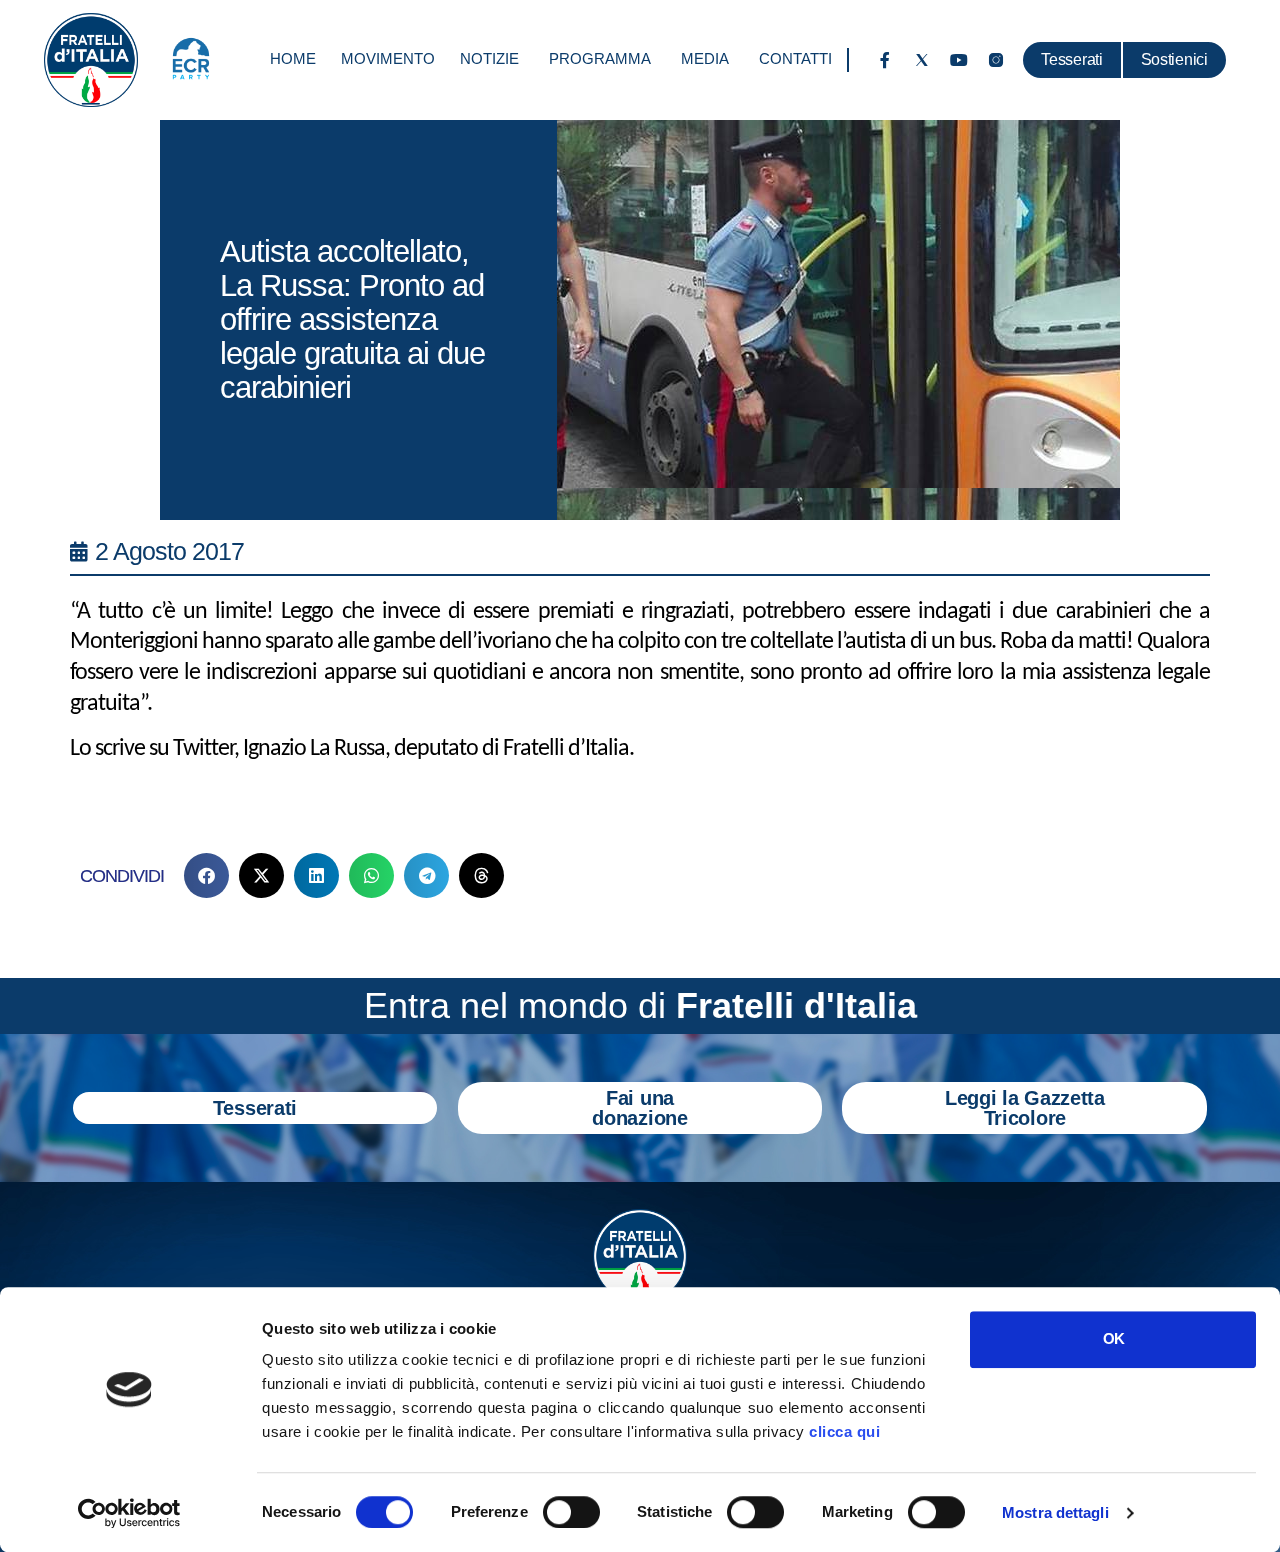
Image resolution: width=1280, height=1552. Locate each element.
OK (1113, 1338)
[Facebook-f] (885, 60)
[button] (206, 875)
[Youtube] (959, 60)
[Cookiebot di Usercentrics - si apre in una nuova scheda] (129, 1513)
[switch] (571, 1512)
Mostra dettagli (1055, 1512)
